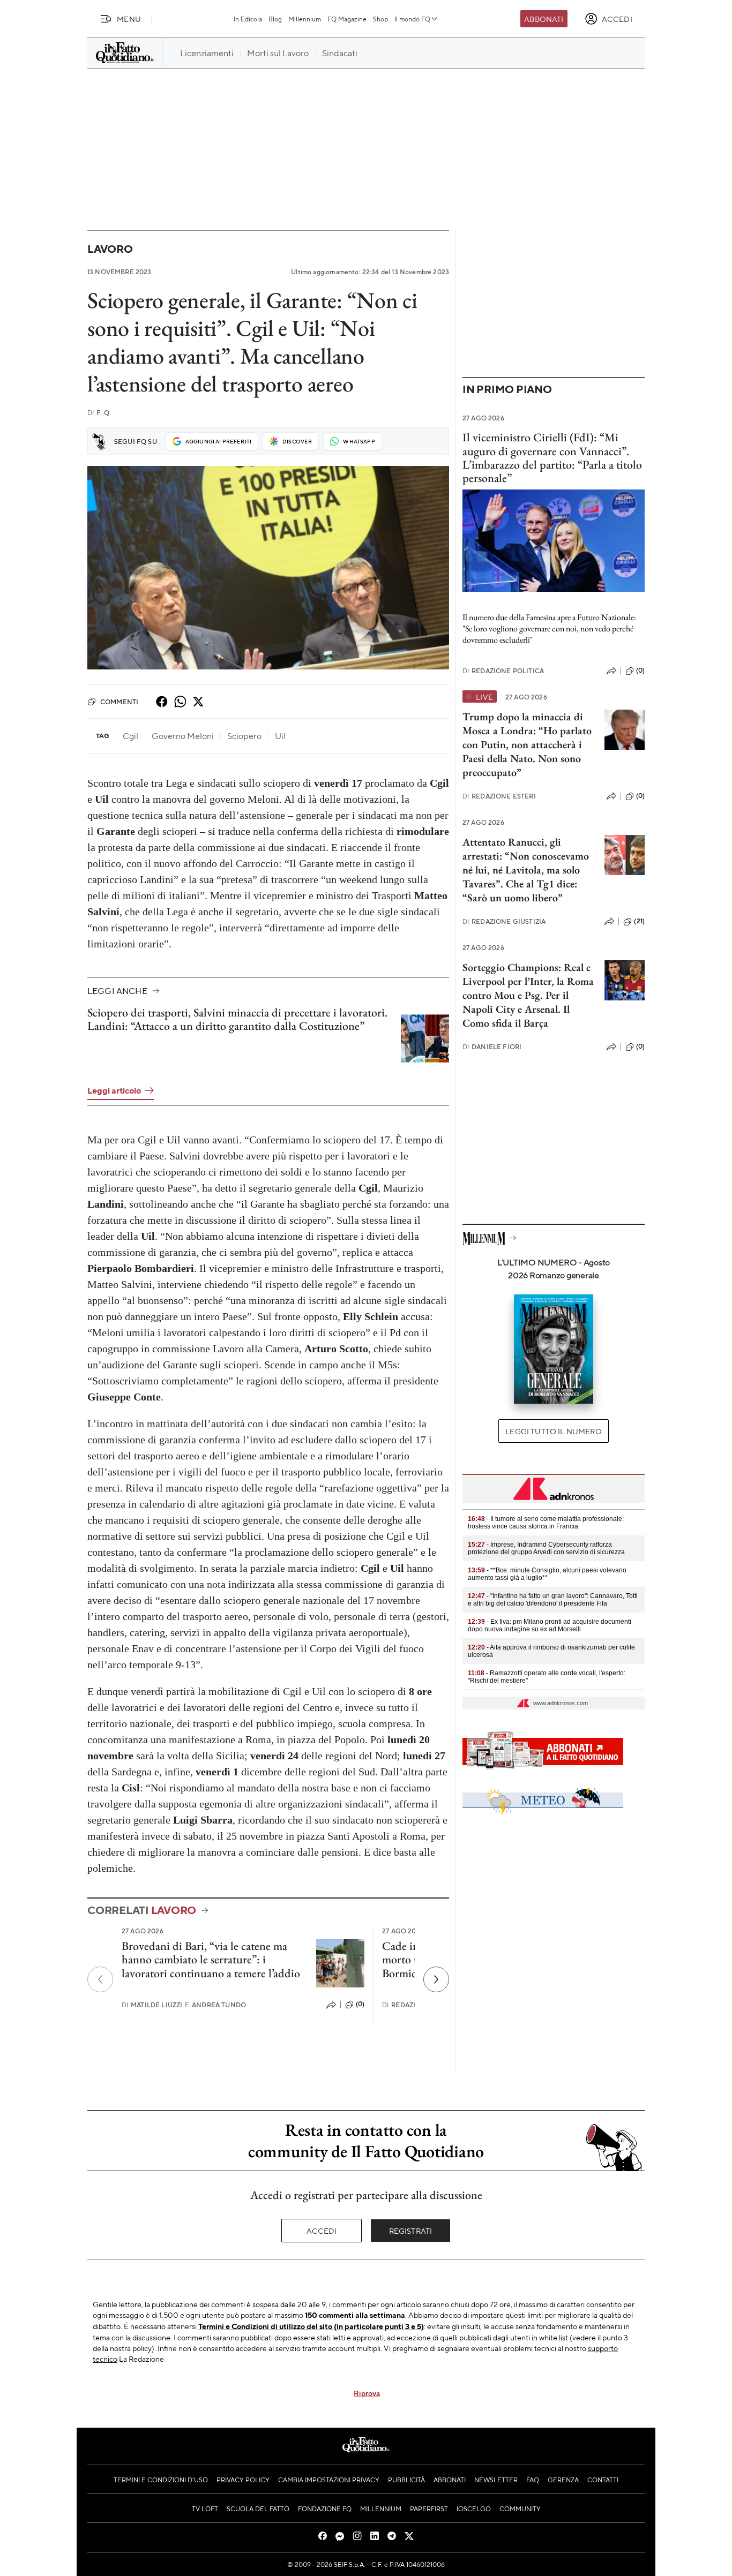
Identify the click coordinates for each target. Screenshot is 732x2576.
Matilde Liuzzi (152, 2005)
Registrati (411, 2231)
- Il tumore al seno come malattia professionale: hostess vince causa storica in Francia (546, 1523)
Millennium (305, 19)
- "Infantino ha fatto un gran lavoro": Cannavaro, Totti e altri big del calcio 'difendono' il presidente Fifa (553, 1600)
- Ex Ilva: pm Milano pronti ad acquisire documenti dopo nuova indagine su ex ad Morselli (550, 1625)
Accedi (322, 2231)
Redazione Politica (503, 671)
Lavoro (110, 249)
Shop (380, 19)
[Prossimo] (436, 1979)
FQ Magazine (347, 19)
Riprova (367, 2393)
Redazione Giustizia (504, 921)
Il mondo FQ (412, 19)
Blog (275, 19)
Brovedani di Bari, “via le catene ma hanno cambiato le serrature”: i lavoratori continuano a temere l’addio (211, 1960)
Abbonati (544, 19)
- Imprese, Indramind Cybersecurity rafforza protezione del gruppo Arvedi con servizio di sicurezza (546, 1548)
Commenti (119, 702)
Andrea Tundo (215, 2005)
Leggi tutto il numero (553, 1431)
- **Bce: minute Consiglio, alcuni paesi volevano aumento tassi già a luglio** (547, 1574)
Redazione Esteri (499, 796)
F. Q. (99, 413)
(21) (639, 921)
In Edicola (248, 19)
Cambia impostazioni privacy (329, 2480)
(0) (360, 2004)
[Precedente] (100, 1979)
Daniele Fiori (492, 1047)
